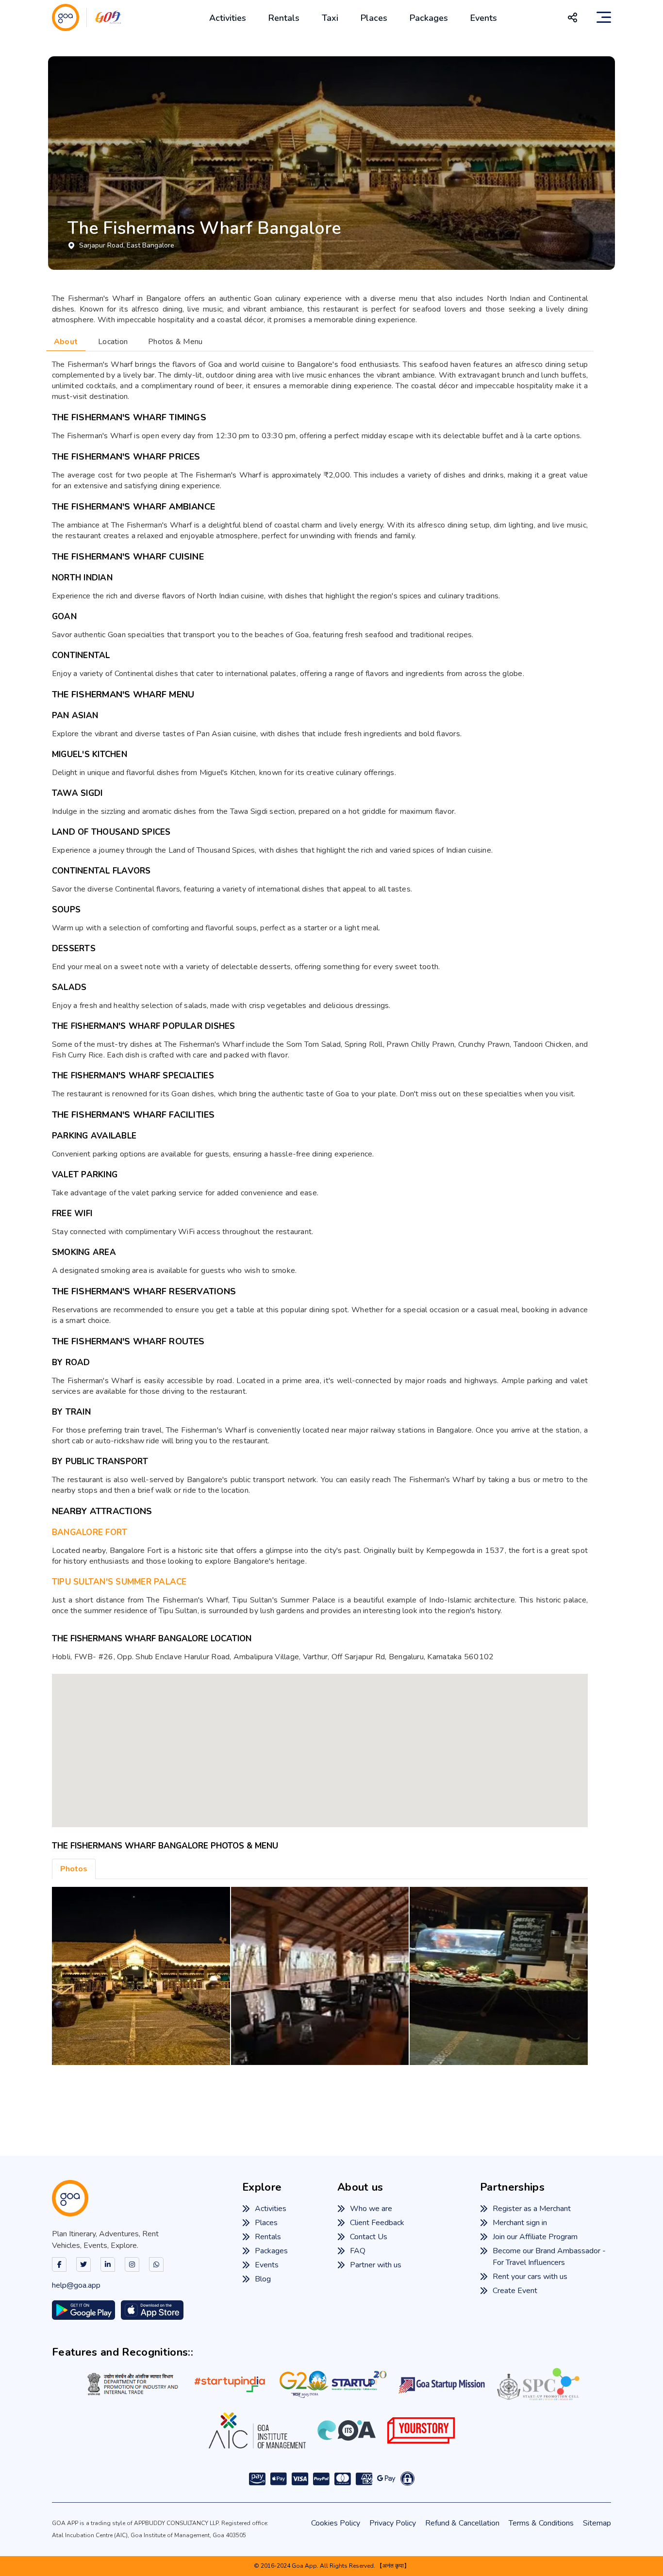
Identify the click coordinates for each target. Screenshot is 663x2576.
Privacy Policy (393, 2523)
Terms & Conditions (541, 2523)
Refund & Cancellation (462, 2523)
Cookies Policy (336, 2523)
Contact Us (369, 2237)
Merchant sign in (520, 2223)
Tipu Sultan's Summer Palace (119, 1582)
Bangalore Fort (90, 1532)
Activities (228, 18)
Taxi (330, 18)
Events (484, 18)
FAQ (358, 2251)
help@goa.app (76, 2285)
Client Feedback (377, 2223)
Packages (429, 18)
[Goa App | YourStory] (421, 2430)
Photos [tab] (74, 1869)
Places (374, 18)
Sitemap (597, 2523)
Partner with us (376, 2265)
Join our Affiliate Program (535, 2237)
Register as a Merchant (532, 2209)
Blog (263, 2279)
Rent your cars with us (530, 2277)
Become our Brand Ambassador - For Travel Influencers (549, 2257)
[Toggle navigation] (604, 17)
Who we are (371, 2209)
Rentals (284, 18)
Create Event (515, 2291)
